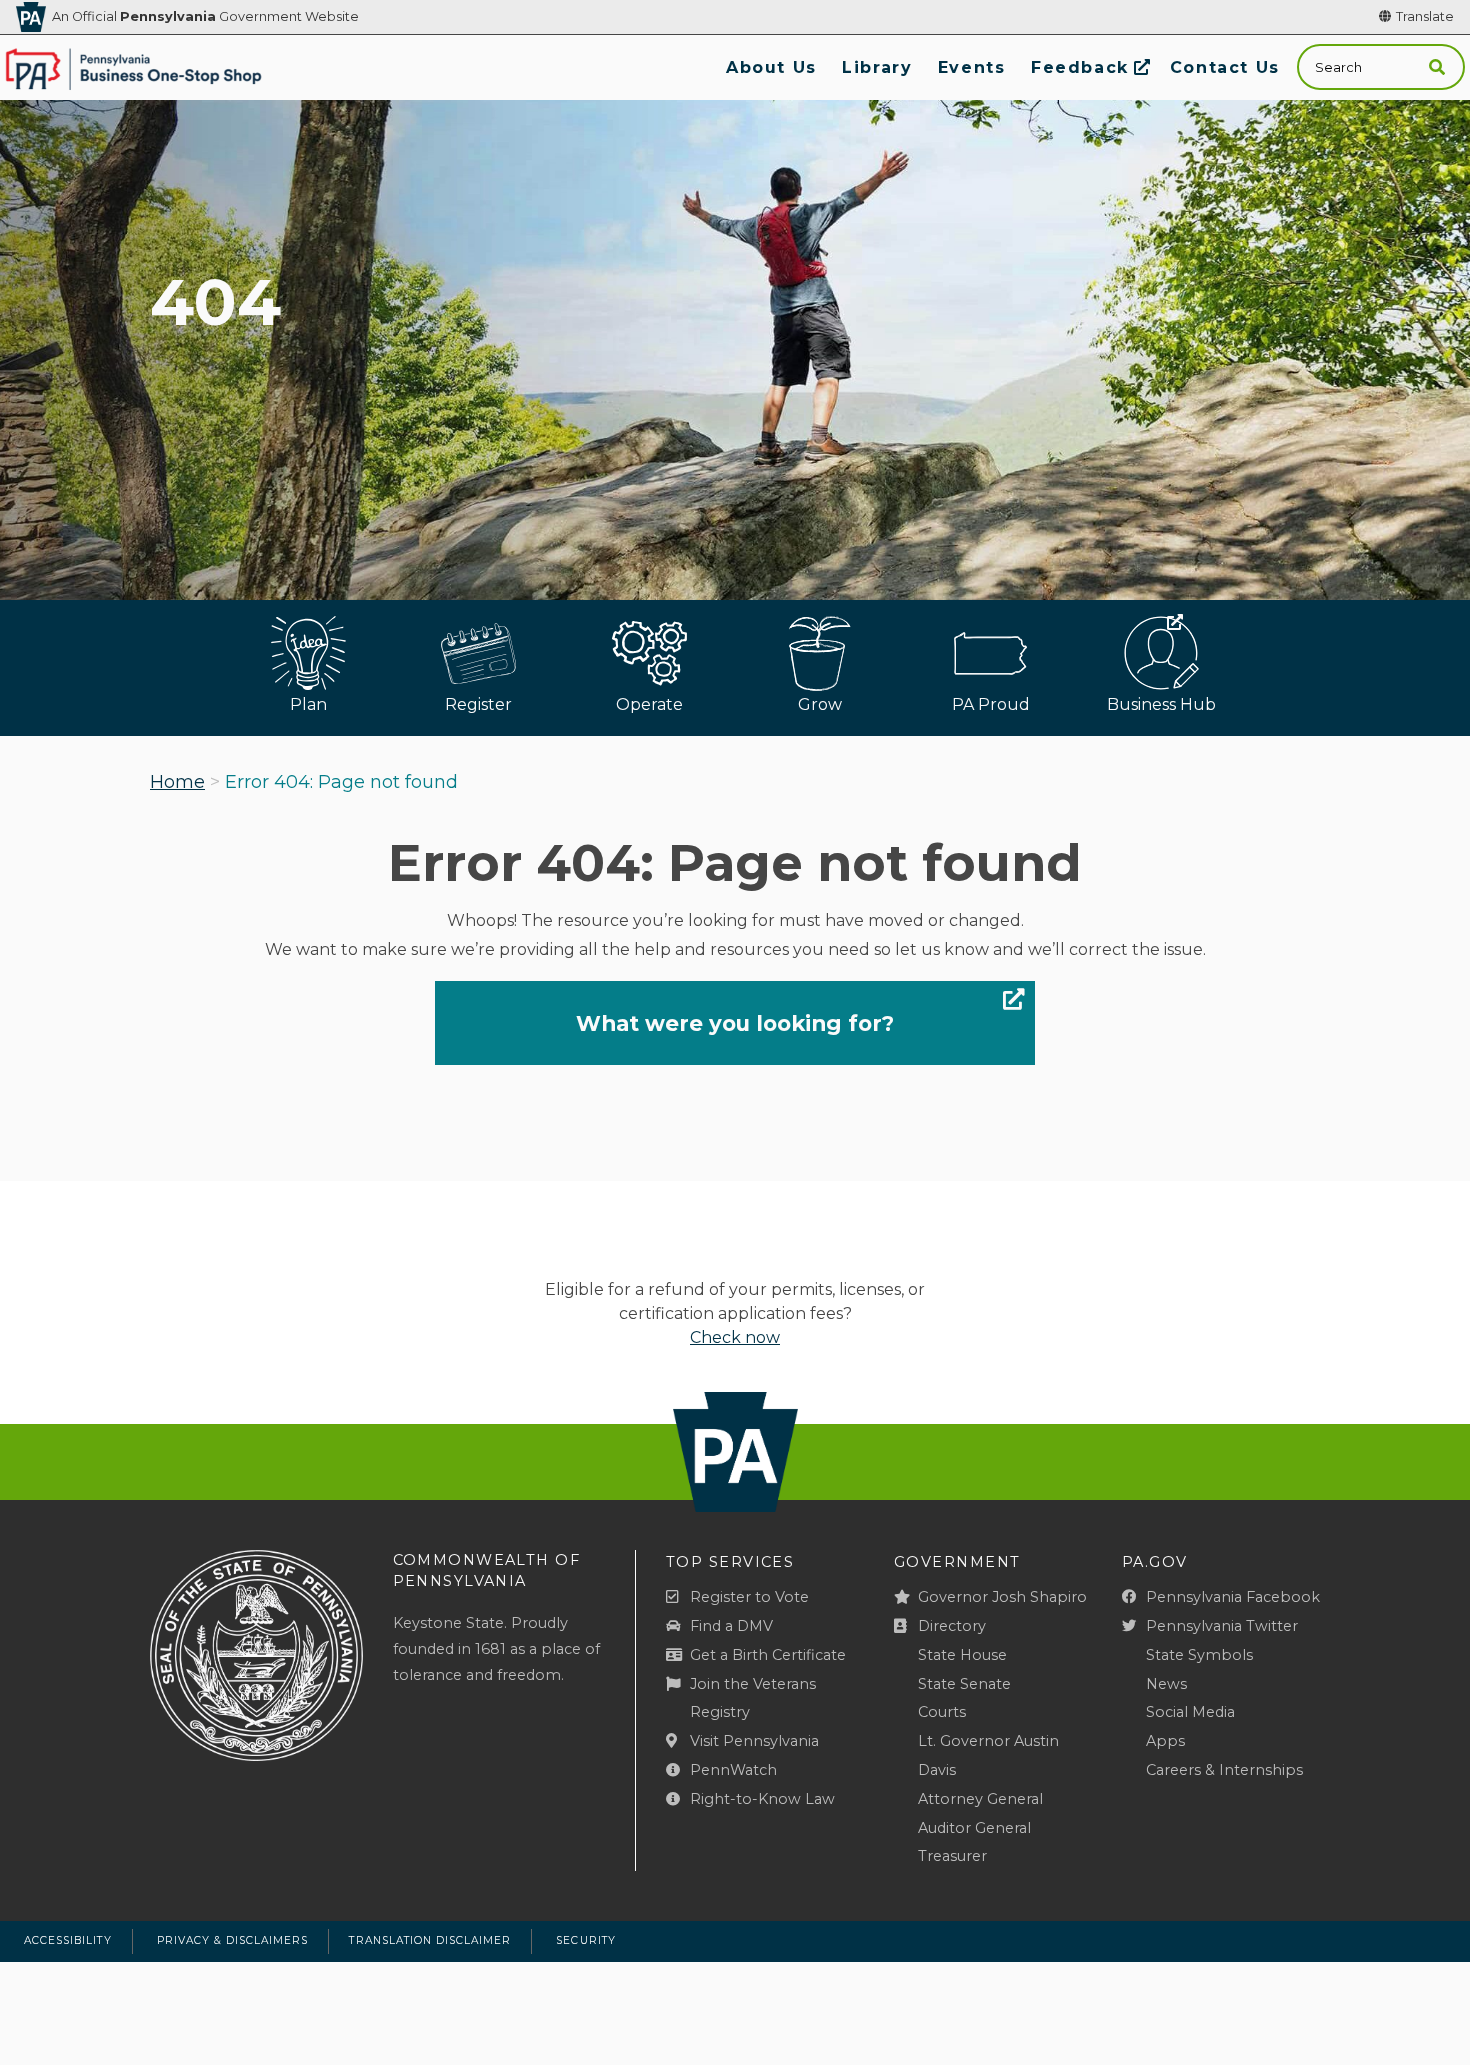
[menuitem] (771, 67)
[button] (1437, 67)
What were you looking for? (735, 1023)
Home (177, 782)
